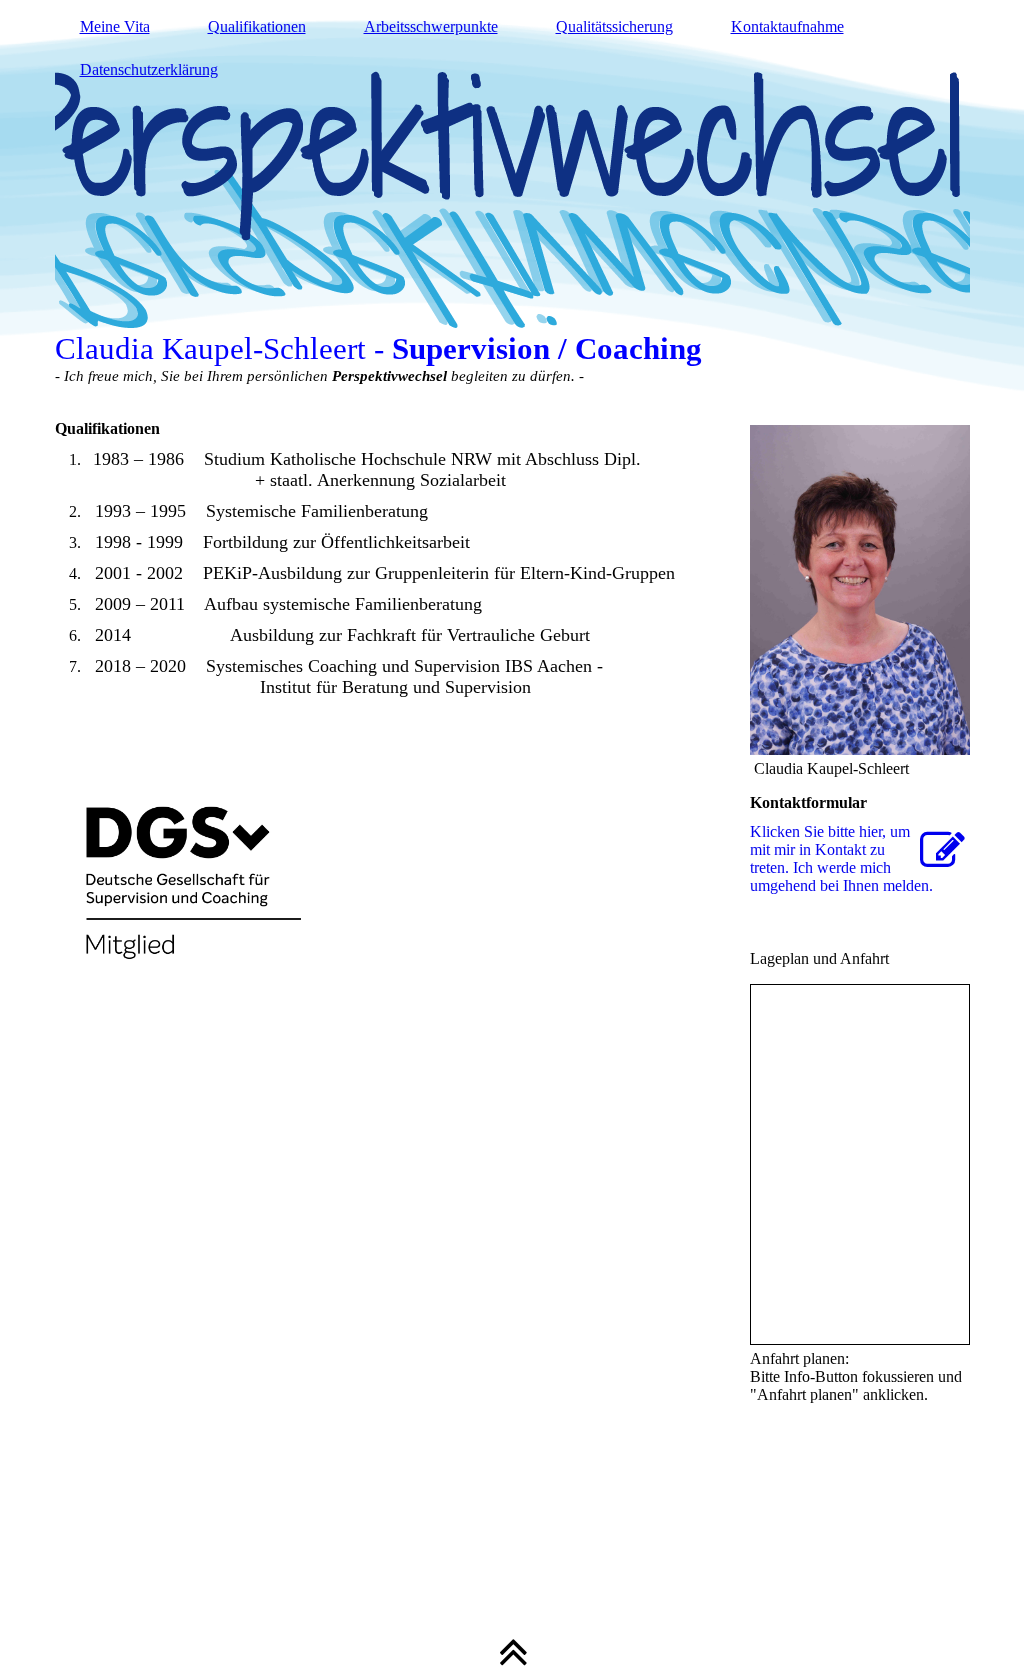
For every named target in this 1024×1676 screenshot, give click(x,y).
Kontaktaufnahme (787, 26)
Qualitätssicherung (614, 26)
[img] (512, 200)
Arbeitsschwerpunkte (431, 26)
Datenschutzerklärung (149, 69)
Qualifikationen (257, 26)
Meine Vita (115, 26)
